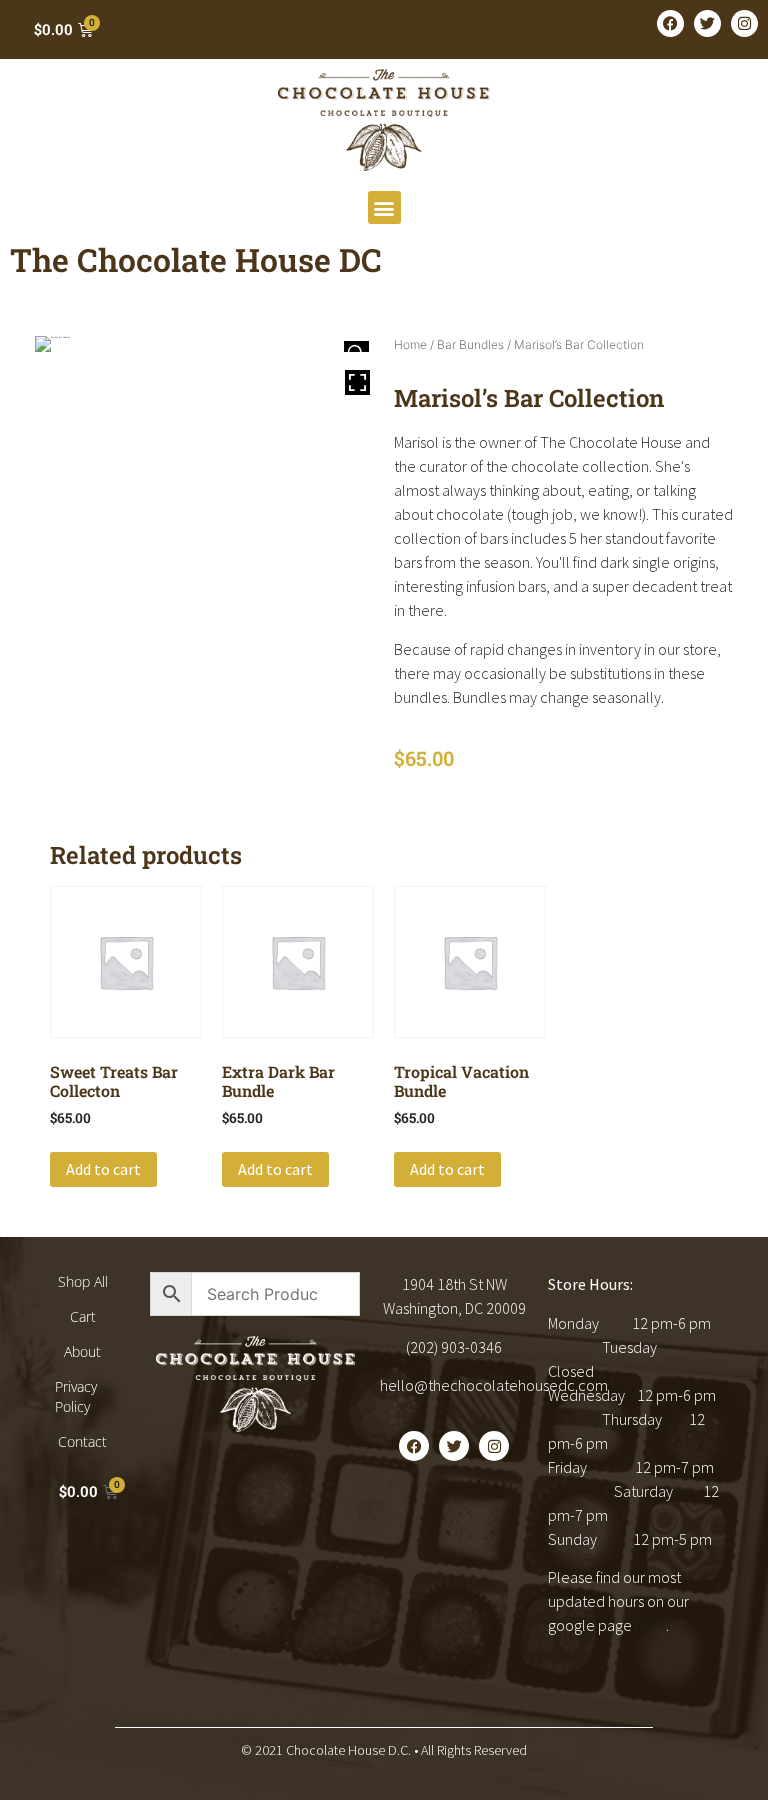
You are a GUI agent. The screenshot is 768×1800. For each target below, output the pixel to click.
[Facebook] (670, 23)
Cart (83, 1316)
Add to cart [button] (103, 1169)
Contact (82, 1441)
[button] (384, 207)
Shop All (83, 1281)
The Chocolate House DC (196, 259)
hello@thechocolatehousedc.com (494, 1385)
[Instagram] (744, 23)
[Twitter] (707, 23)
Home (410, 344)
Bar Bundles (470, 344)
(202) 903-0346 (454, 1347)
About (82, 1351)
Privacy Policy (76, 1396)
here (650, 1625)
